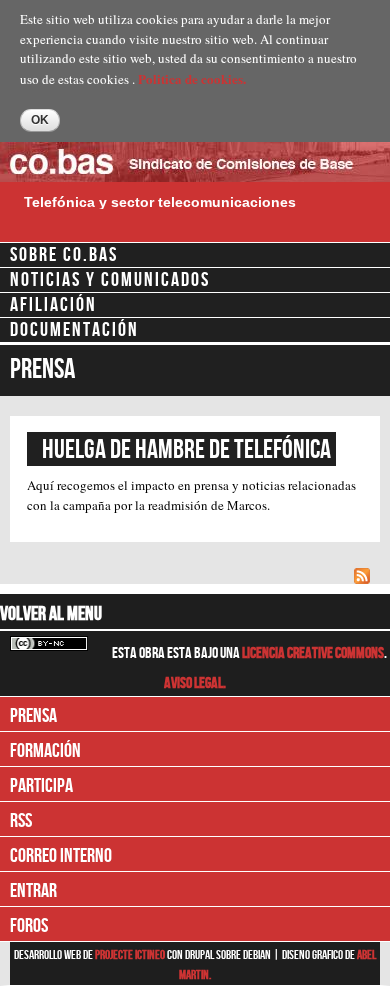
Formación (45, 751)
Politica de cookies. (192, 78)
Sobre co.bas (64, 255)
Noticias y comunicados (110, 280)
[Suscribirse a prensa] (364, 575)
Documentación (74, 330)
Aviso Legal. (195, 683)
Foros (29, 926)
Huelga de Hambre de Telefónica (186, 450)
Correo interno (61, 856)
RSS (21, 821)
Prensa (33, 716)
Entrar (33, 891)
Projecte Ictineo (131, 955)
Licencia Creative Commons (313, 653)
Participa (41, 786)
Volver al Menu (51, 614)
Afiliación (53, 305)
